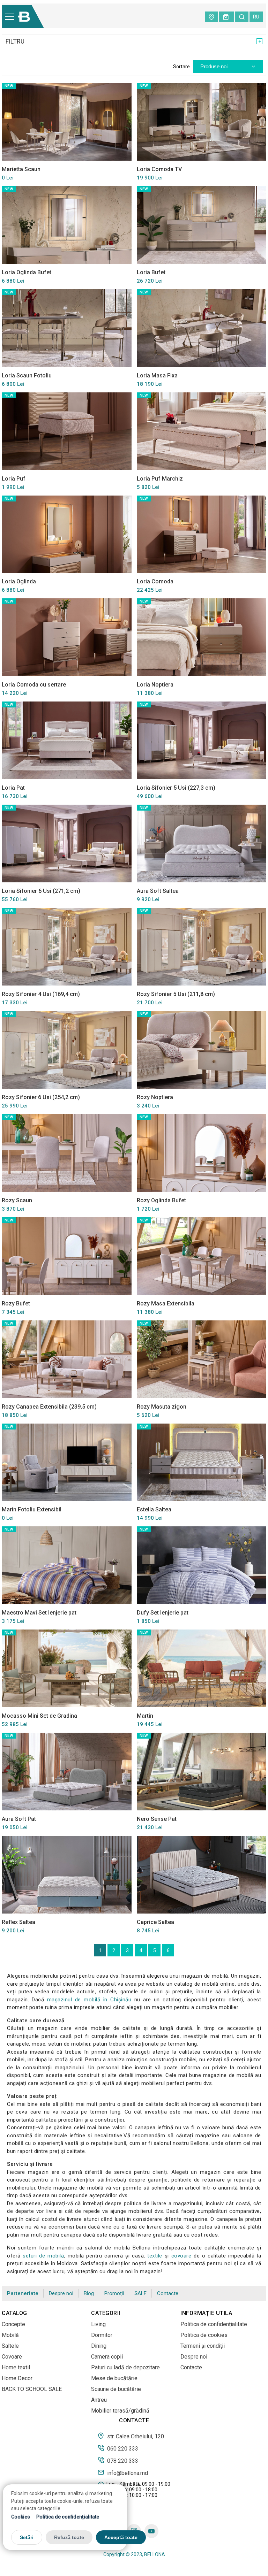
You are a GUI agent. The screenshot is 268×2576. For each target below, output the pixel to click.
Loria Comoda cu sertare (34, 685)
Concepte (13, 2324)
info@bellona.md (127, 2473)
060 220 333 (122, 2448)
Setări (27, 2537)
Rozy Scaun (17, 1200)
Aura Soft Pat (19, 1819)
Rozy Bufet (16, 1304)
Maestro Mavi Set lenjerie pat (39, 1613)
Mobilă (10, 2335)
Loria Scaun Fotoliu (27, 375)
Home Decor (17, 2378)
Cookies (21, 2517)
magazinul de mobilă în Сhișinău (89, 2000)
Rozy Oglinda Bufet (161, 1200)
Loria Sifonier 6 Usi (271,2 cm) (41, 891)
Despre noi (61, 2293)
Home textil (16, 2367)
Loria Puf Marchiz (160, 479)
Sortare (181, 67)
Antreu (99, 2400)
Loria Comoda (155, 581)
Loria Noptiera (155, 685)
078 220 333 (122, 2461)
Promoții (114, 2293)
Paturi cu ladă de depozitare (125, 2367)
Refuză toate (69, 2537)
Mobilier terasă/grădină (120, 2411)
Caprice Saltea (155, 1922)
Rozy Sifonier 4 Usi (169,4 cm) (41, 994)
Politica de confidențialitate (68, 2517)
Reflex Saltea (18, 1922)
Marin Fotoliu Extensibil (32, 1509)
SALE (140, 2294)
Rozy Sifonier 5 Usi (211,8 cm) (176, 994)
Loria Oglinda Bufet (27, 272)
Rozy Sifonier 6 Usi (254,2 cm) (41, 1097)
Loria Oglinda (19, 581)
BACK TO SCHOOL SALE (32, 2389)
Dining (99, 2346)
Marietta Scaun (21, 169)
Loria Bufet (151, 272)
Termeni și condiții (203, 2346)
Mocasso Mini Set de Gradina (39, 1716)
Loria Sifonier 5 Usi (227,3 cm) (176, 788)
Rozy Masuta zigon (162, 1407)
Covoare (12, 2357)
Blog (89, 2293)
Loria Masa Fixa (157, 375)
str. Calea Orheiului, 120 (135, 2436)
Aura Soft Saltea (158, 891)
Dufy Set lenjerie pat (163, 1613)
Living (98, 2324)
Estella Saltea (154, 1509)
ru (256, 17)
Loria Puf (14, 479)
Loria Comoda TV (159, 169)
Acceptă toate (121, 2537)
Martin (145, 1716)
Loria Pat (13, 788)
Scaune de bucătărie (116, 2389)
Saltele (10, 2346)
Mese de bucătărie (114, 2378)
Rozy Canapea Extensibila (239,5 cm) (49, 1407)
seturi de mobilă (43, 2256)
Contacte (168, 2293)
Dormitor (102, 2335)
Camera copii (107, 2357)
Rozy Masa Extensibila (166, 1304)
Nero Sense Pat (157, 1819)
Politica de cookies (204, 2335)
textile (155, 2256)
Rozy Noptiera (155, 1097)
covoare (181, 2256)
